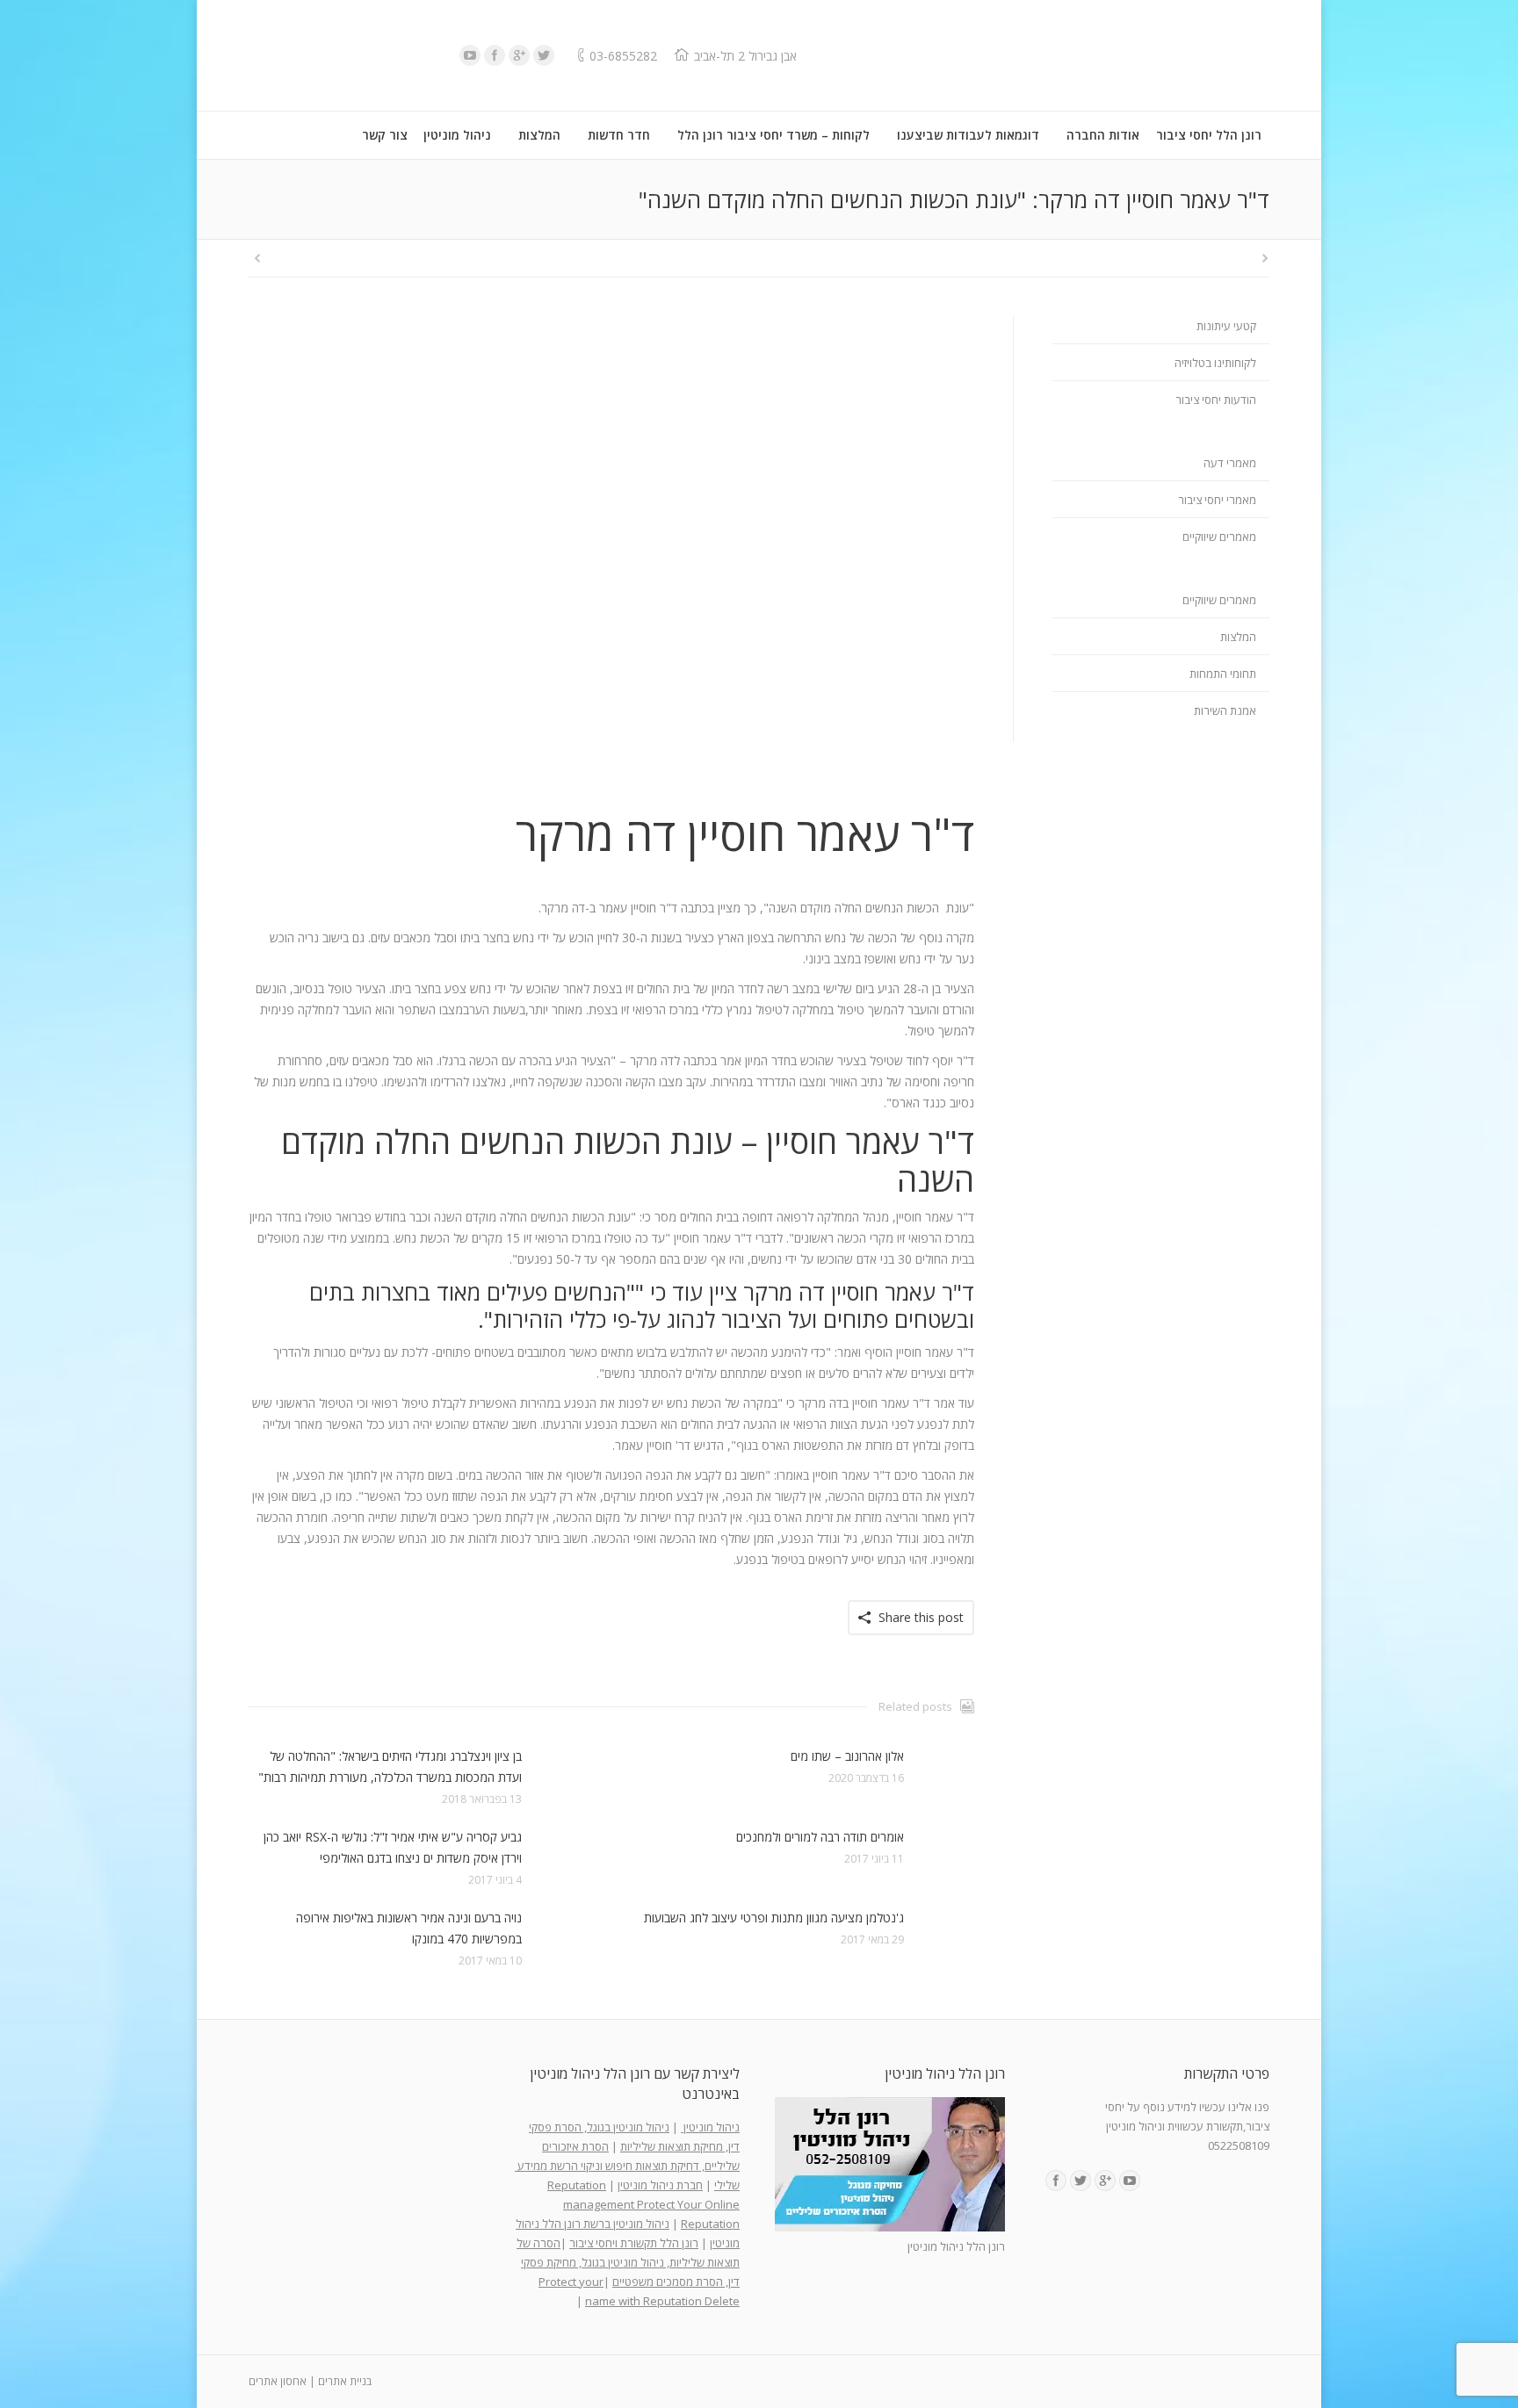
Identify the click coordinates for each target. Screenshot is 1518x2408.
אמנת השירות (1225, 710)
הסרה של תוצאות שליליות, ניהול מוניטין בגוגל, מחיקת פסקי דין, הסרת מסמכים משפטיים (628, 2262)
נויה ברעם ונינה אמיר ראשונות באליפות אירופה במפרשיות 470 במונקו (409, 1928)
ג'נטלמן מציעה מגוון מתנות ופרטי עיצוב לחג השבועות (774, 1918)
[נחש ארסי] (611, 558)
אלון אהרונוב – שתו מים (847, 1756)
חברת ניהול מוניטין (660, 2185)
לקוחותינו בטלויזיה (1215, 363)
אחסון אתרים (278, 2381)
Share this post (921, 1617)
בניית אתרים (345, 2381)
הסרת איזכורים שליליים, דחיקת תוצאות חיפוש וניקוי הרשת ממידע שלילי (627, 2166)
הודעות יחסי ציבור (1216, 400)
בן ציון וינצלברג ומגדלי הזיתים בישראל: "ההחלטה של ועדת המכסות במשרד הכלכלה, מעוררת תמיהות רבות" (390, 1766)
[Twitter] (544, 55)
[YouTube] (470, 55)
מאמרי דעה (1230, 463)
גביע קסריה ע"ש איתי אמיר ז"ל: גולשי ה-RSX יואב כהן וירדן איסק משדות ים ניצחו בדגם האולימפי (393, 1847)
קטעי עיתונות (1226, 326)
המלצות (1238, 637)
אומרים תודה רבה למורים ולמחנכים (820, 1837)
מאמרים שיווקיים (1219, 537)
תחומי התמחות (1223, 674)
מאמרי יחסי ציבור (1217, 500)
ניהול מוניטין (710, 2127)
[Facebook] (495, 55)
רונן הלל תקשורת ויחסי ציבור (634, 2243)
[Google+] (519, 55)
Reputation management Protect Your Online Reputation (643, 2204)
